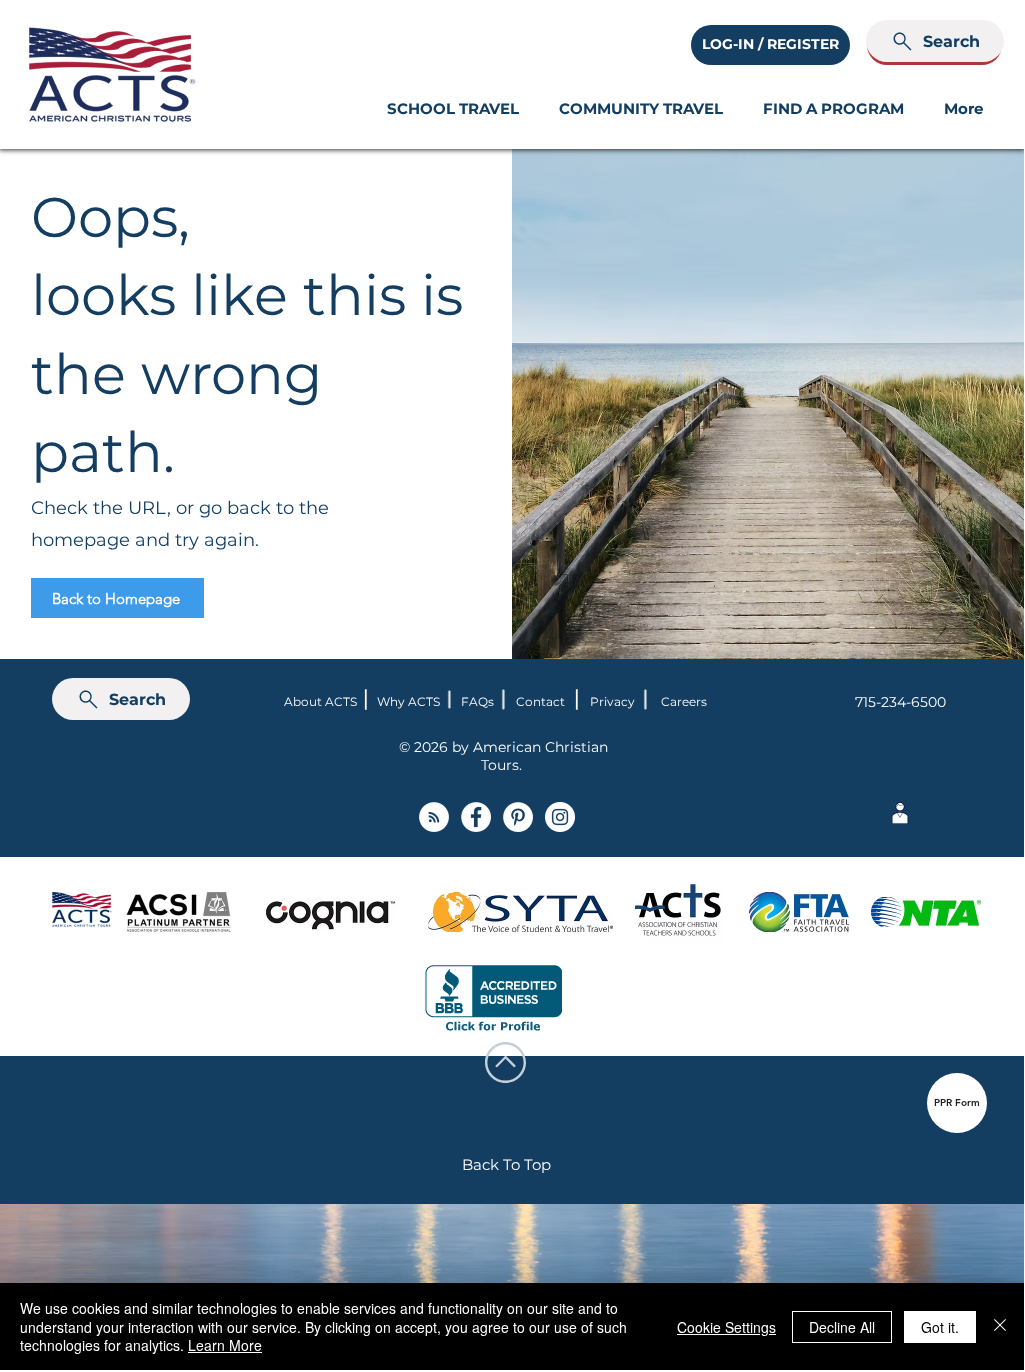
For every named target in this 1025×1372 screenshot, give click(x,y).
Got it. (940, 1327)
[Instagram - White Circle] (560, 817)
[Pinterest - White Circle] (518, 817)
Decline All (842, 1327)
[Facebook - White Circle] (476, 817)
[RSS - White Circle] (434, 817)
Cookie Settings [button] (726, 1327)
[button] (453, 108)
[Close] (1000, 1326)
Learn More (225, 1345)
